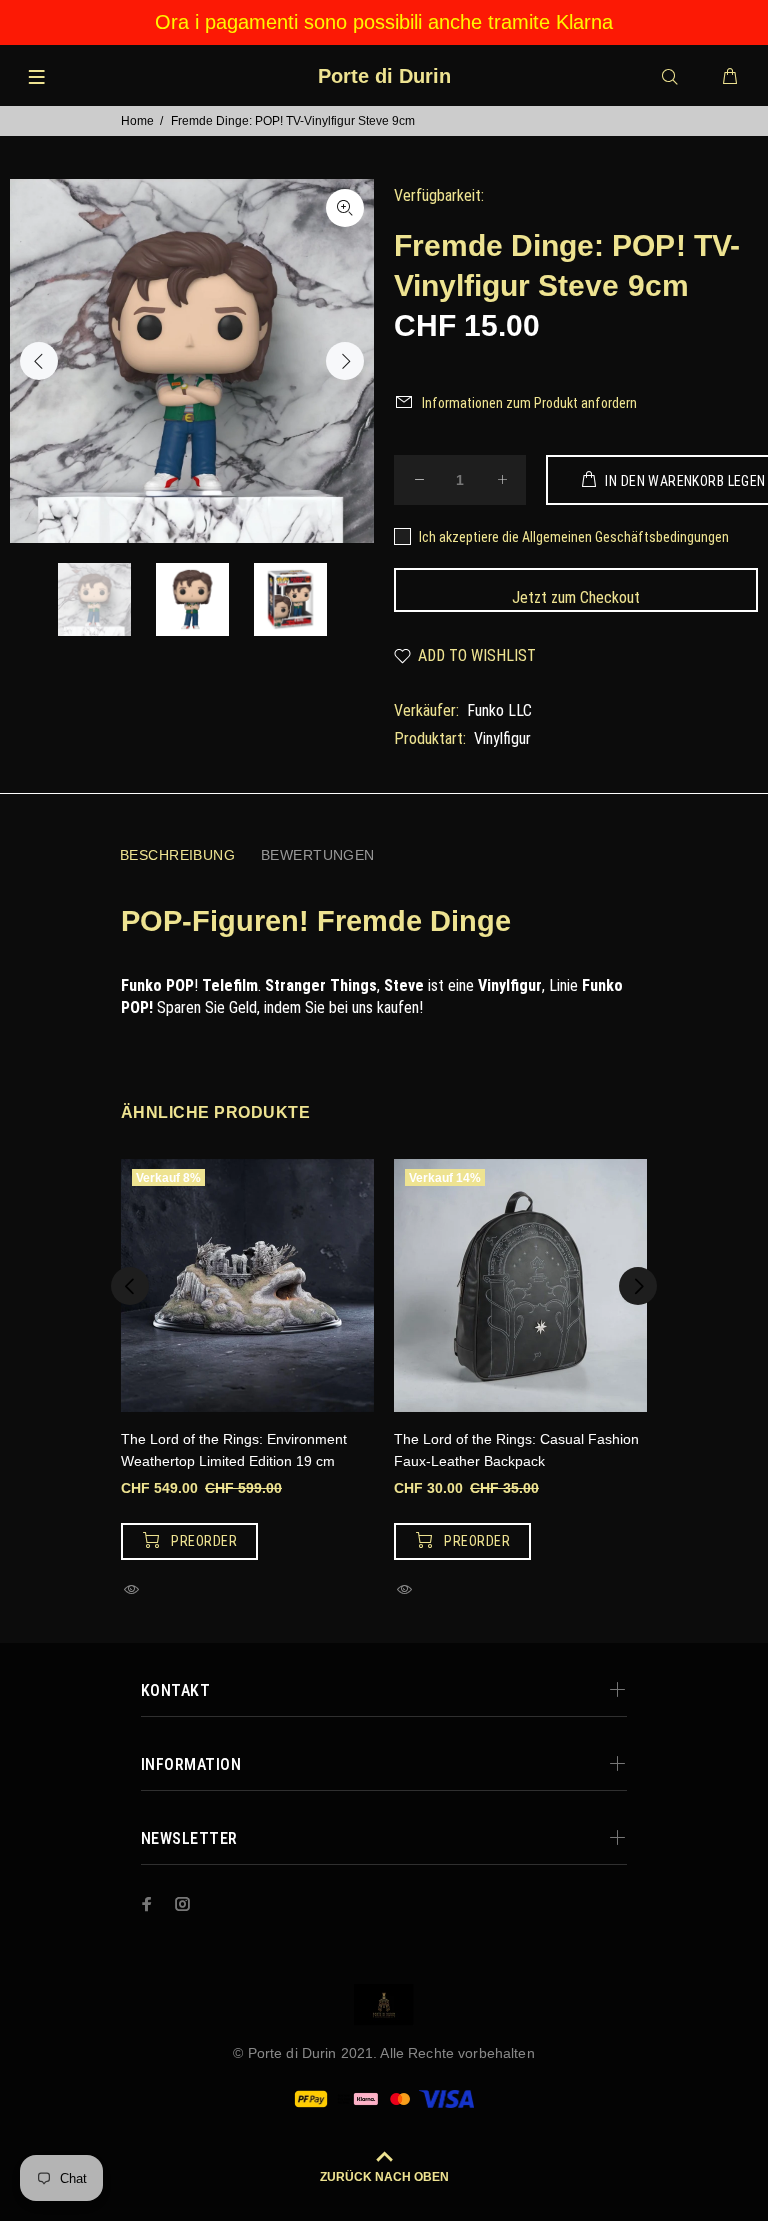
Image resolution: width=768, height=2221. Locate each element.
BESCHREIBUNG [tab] (177, 855)
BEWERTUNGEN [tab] (318, 855)
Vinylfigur (502, 738)
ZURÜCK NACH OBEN (384, 2177)
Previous (39, 361)
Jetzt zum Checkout (576, 597)
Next (345, 361)
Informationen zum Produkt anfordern (529, 403)
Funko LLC (499, 710)
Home (137, 121)
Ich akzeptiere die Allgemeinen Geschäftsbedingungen (574, 537)
